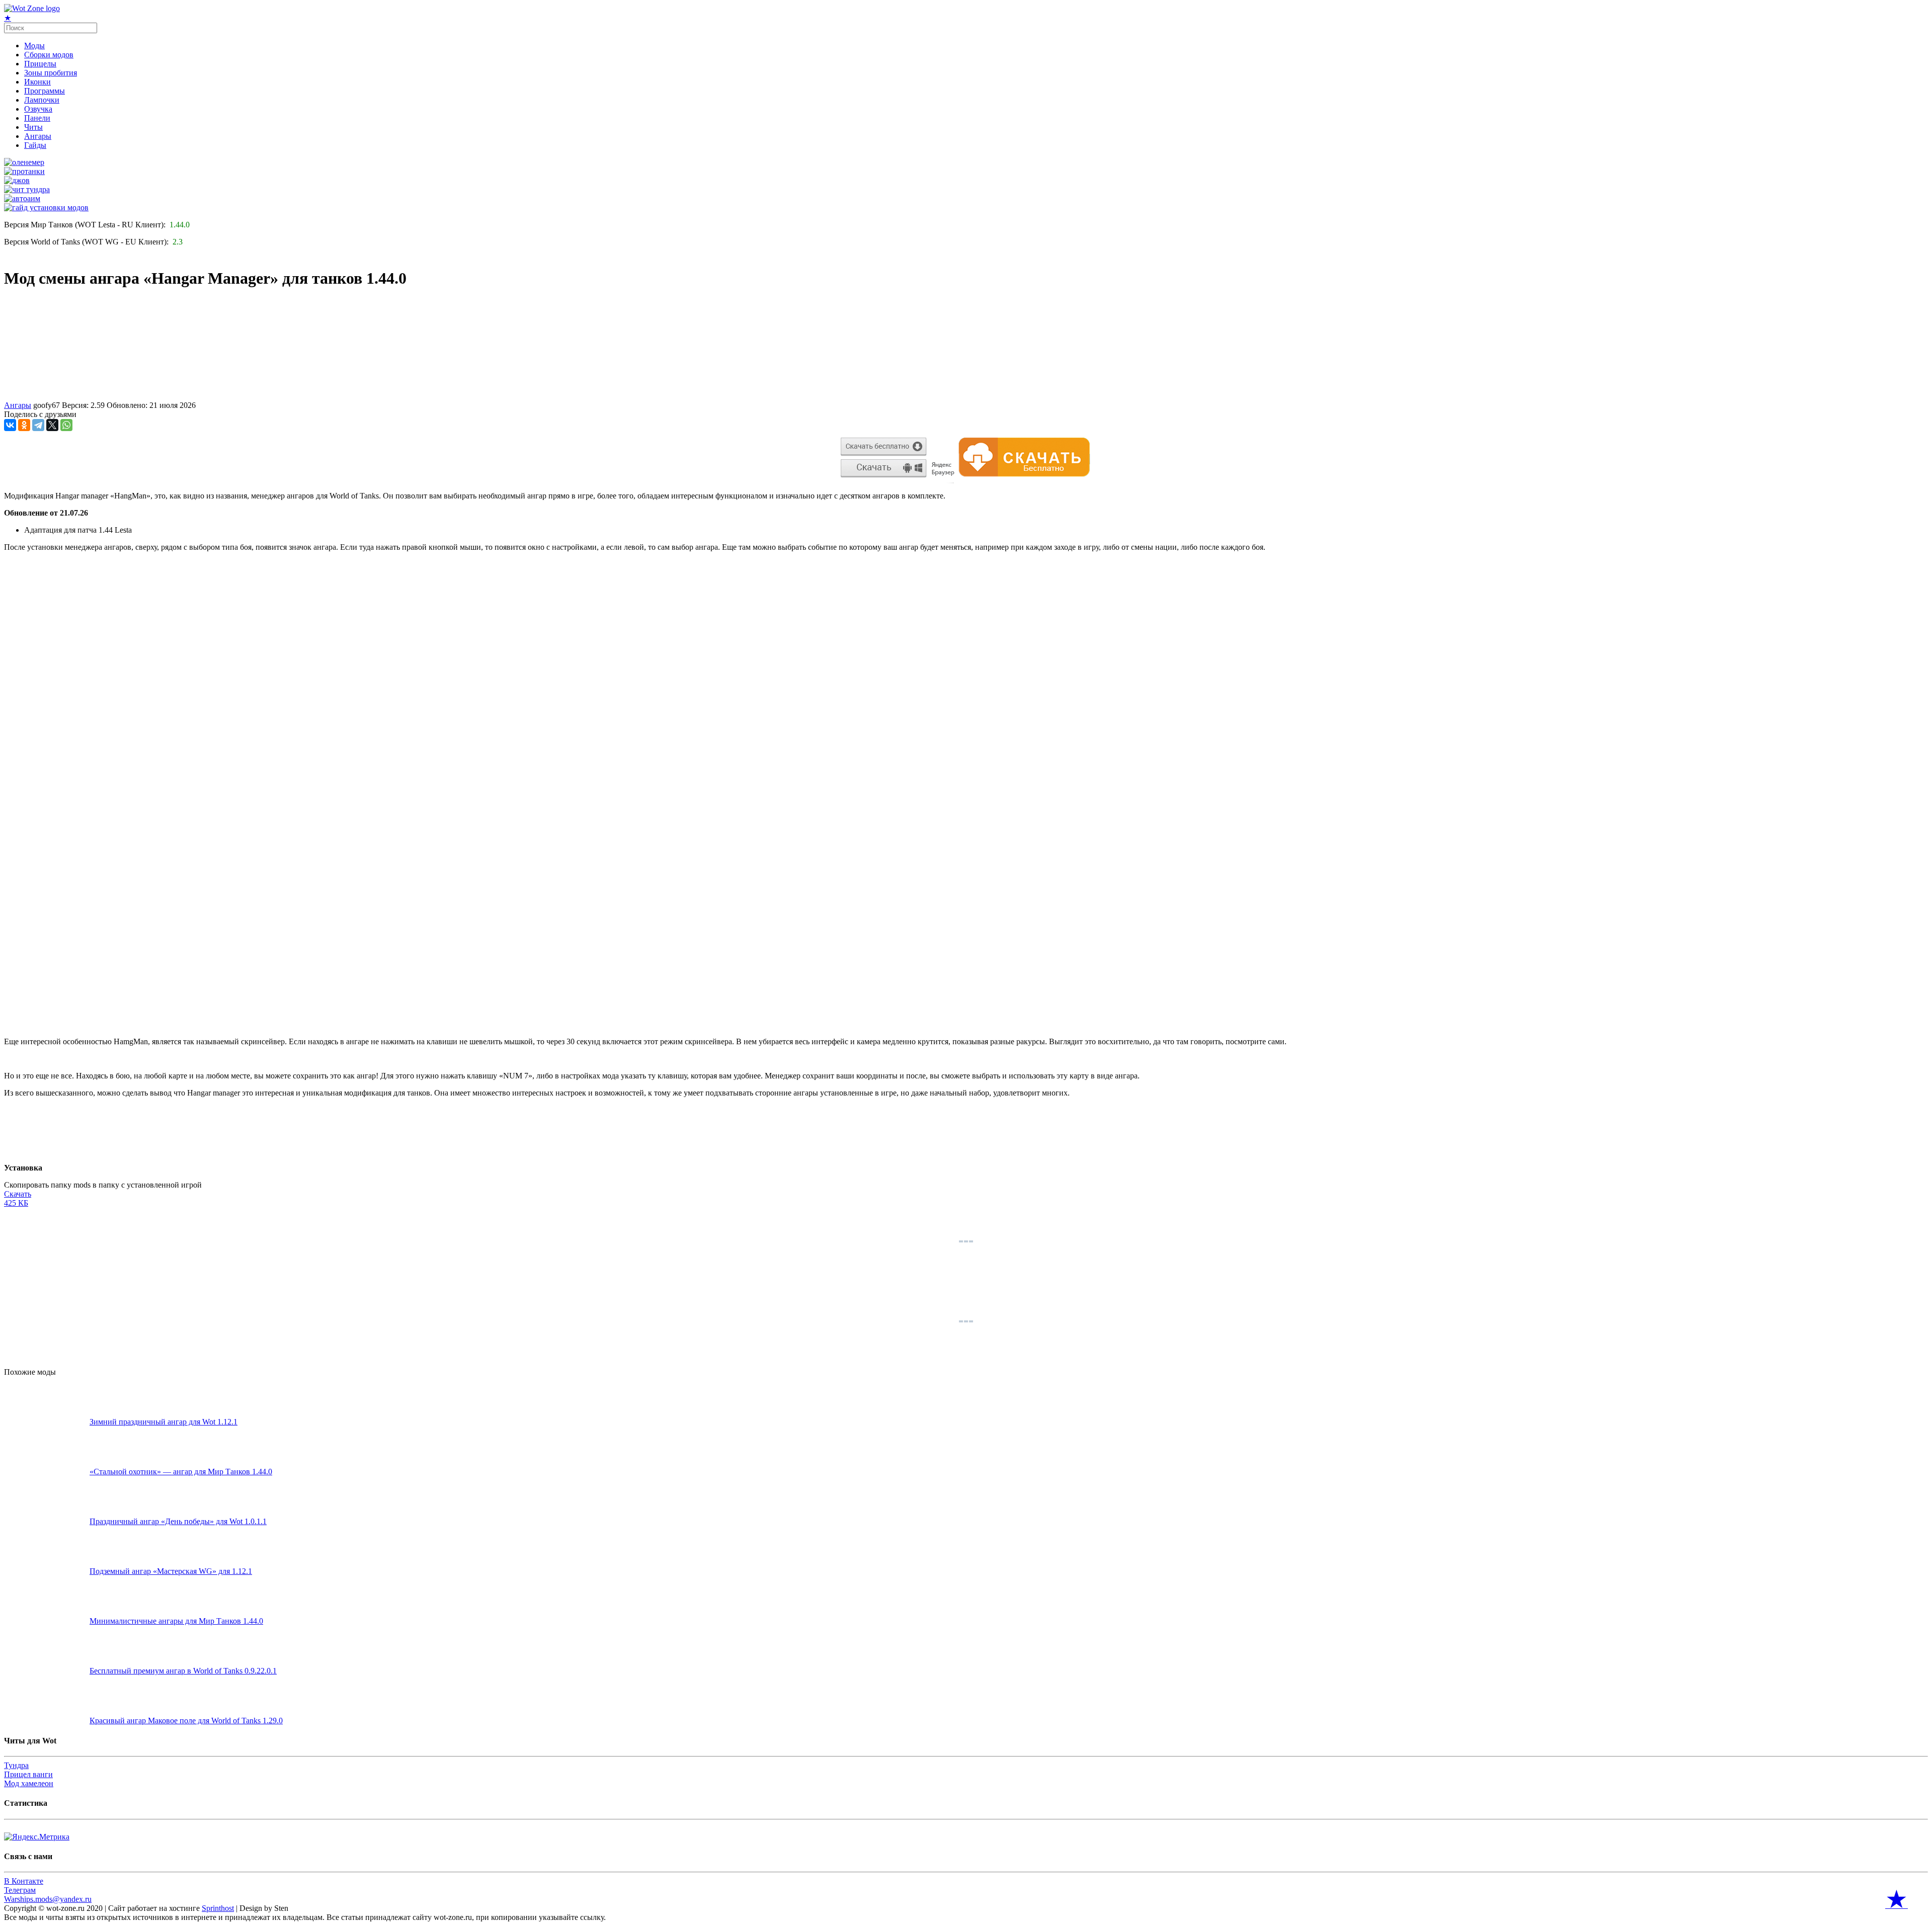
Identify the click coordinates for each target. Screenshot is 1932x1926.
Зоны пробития (51, 73)
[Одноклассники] (24, 425)
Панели (37, 118)
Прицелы (40, 64)
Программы (45, 91)
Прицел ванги (28, 1774)
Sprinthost (218, 1908)
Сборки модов (49, 55)
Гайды (35, 145)
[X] (52, 425)
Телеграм (20, 1890)
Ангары (38, 136)
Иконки (37, 82)
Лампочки (42, 100)
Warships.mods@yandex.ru (48, 1899)
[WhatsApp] (66, 425)
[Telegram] (38, 425)
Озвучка (38, 109)
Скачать (18, 1198)
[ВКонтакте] (10, 425)
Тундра (16, 1765)
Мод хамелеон (29, 1783)
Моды (34, 46)
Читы (33, 127)
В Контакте (24, 1881)
